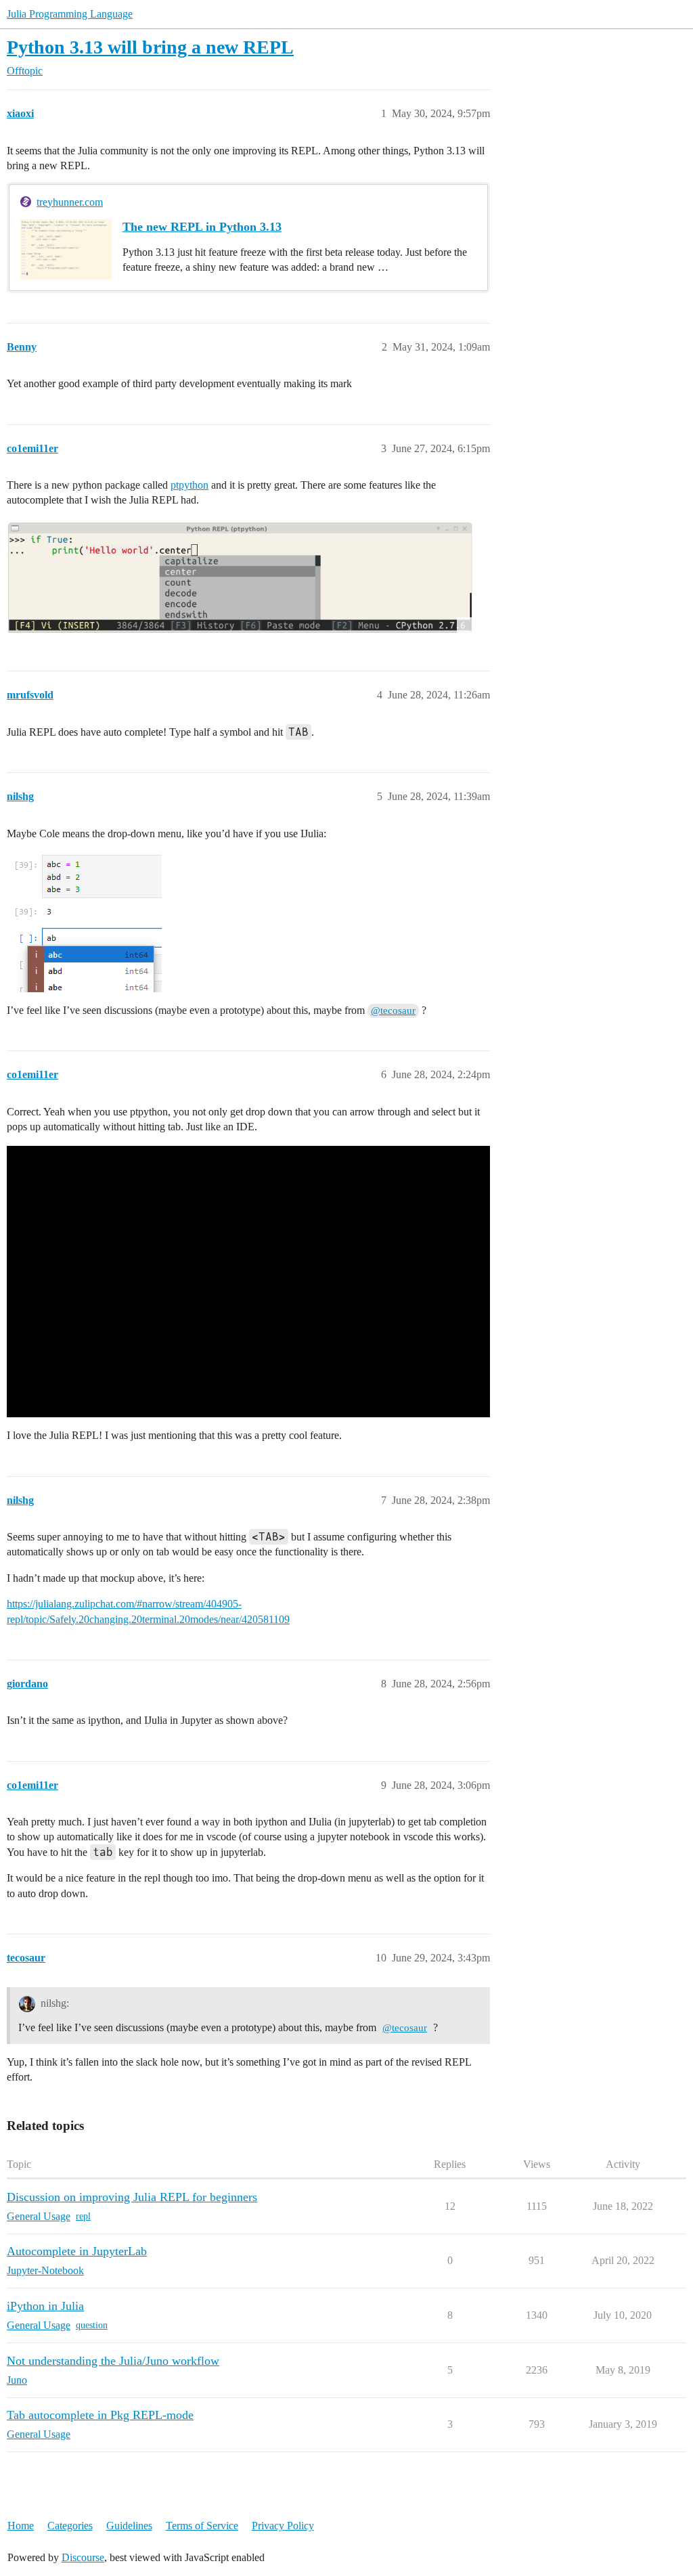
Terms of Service (202, 2526)
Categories (70, 2526)
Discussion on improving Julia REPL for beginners (132, 2197)
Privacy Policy (283, 2526)
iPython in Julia (45, 2306)
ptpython (189, 485)
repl (83, 2216)
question (92, 2325)
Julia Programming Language (70, 14)
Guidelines (129, 2526)
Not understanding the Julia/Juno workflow (113, 2361)
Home (21, 2526)
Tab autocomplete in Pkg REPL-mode (100, 2415)
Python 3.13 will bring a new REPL (150, 47)
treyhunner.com (70, 202)
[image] (240, 577)
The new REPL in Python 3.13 (202, 227)
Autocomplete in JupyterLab (77, 2251)
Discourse (83, 2557)
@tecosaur (393, 1011)
